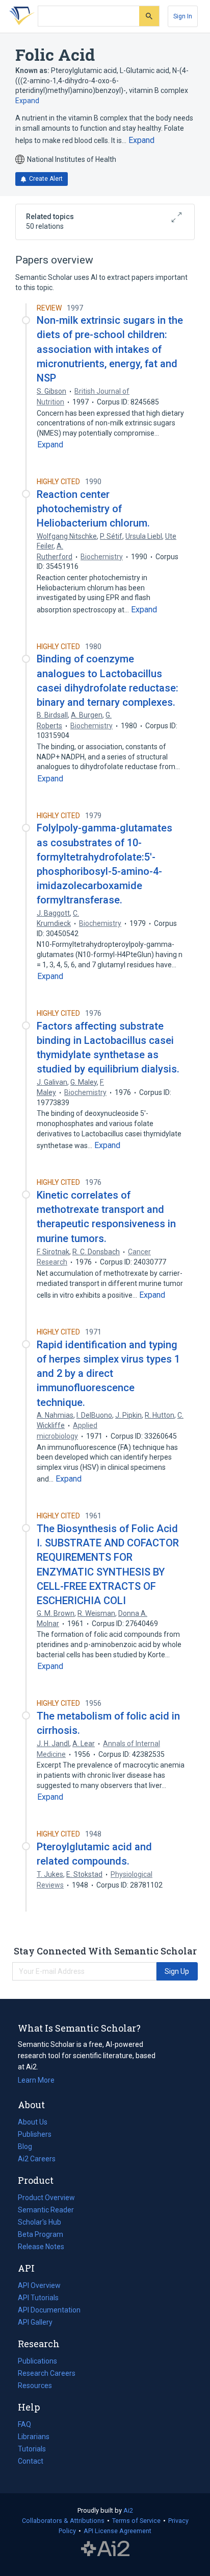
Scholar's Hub (40, 2222)
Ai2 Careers (37, 2160)
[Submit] (149, 16)
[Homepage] (20, 16)
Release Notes (41, 2247)
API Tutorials (38, 2298)
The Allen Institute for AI (105, 2549)
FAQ (24, 2424)
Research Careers (47, 2374)
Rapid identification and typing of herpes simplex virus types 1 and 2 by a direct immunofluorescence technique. (108, 1374)
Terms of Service (136, 2521)
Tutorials (32, 2449)
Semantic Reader (46, 2210)
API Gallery (35, 2322)
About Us (33, 2122)
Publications (37, 2362)
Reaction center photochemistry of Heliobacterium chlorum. (93, 509)
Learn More (36, 2080)
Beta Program (41, 2234)
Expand (27, 101)
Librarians (34, 2437)
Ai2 (128, 2510)
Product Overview (46, 2198)
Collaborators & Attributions (63, 2521)
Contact (31, 2461)
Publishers (35, 2134)
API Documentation (49, 2311)
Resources (35, 2387)
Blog (29, 2148)
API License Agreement (117, 2531)
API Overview (39, 2285)
